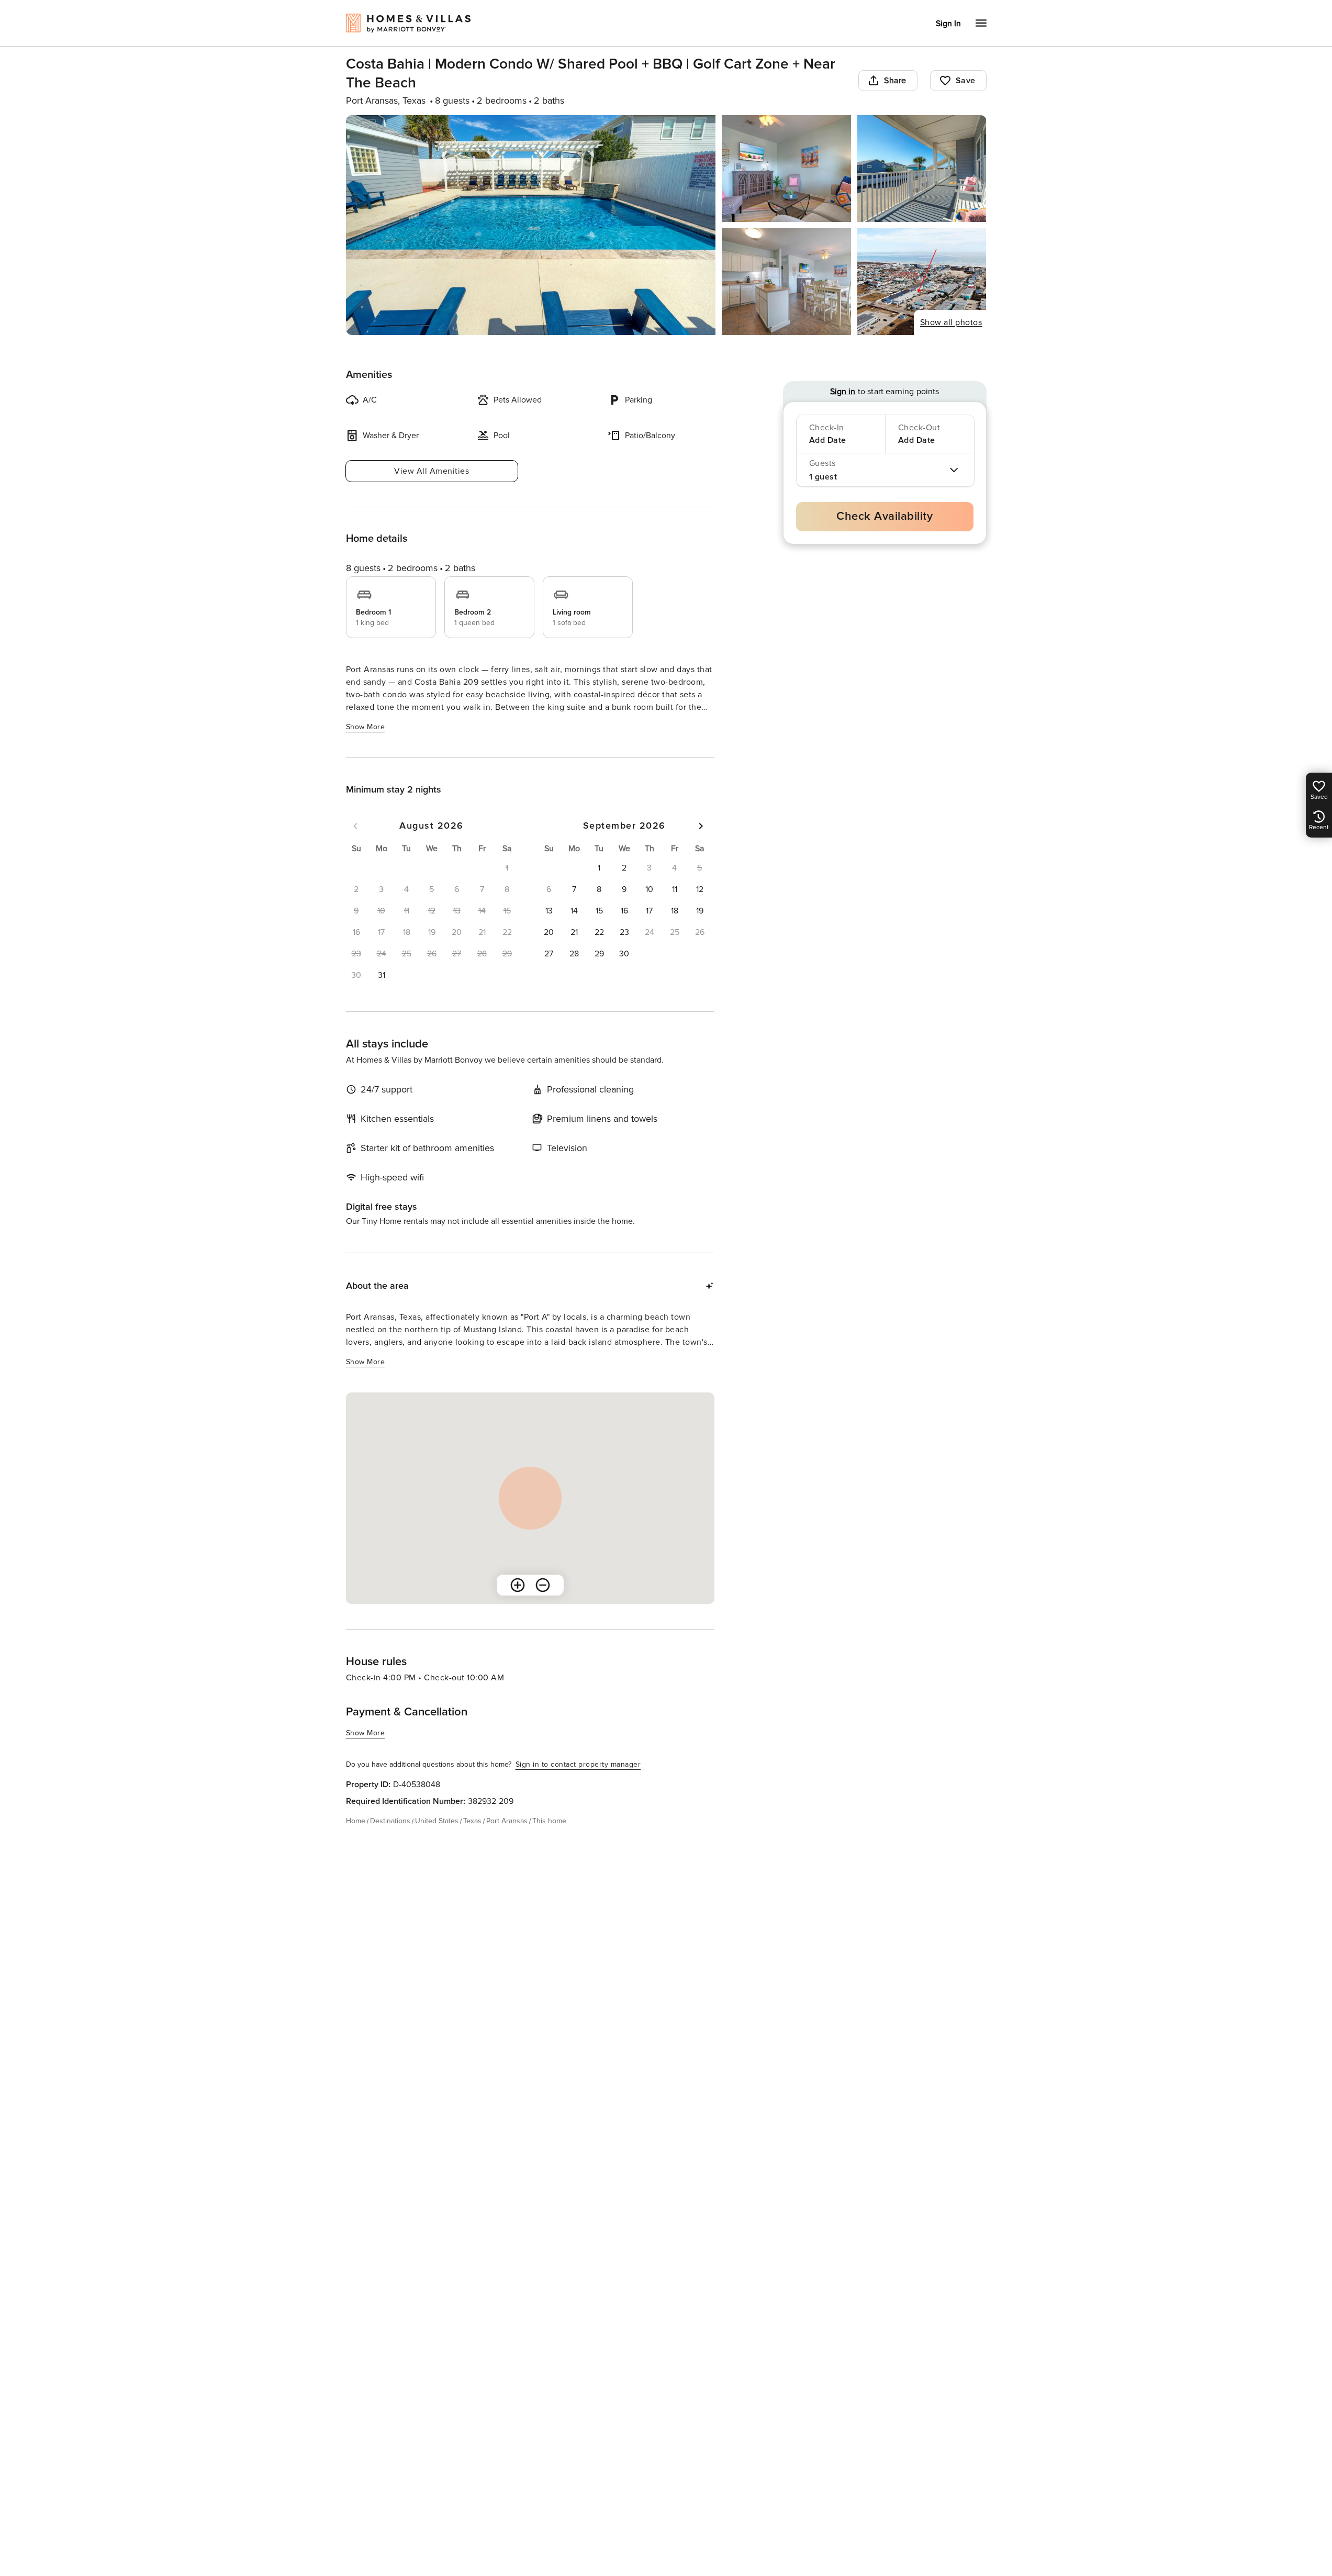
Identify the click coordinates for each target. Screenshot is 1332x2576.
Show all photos (951, 322)
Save (966, 81)
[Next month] (701, 826)
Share (895, 81)
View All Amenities (432, 471)
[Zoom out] (543, 1585)
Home (356, 1821)
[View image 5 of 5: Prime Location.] (922, 282)
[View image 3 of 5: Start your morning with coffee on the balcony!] (922, 169)
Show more (366, 727)
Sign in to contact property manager (578, 1764)
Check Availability (885, 516)
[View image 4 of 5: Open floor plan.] (786, 282)
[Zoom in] (518, 1585)
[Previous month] (355, 826)
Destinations (390, 1821)
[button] (382, 975)
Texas (472, 1821)
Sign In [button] (948, 24)
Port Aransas (507, 1821)
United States (437, 1821)
